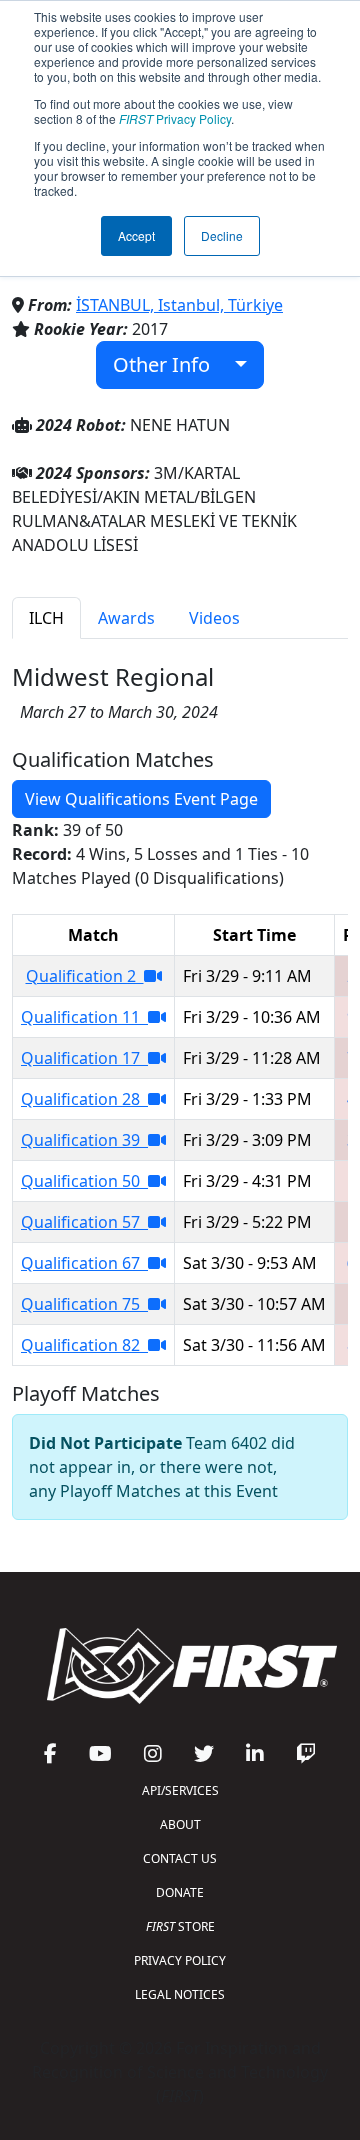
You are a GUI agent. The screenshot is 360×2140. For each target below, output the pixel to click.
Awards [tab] (126, 618)
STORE (180, 1926)
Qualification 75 (84, 1304)
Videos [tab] (214, 618)
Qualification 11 (84, 1017)
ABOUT (180, 1824)
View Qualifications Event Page (141, 799)
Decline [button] (222, 235)
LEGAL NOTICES (180, 1994)
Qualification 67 (84, 1263)
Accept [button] (136, 235)
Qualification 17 (84, 1058)
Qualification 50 (84, 1181)
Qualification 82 (84, 1345)
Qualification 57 (84, 1222)
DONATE (180, 1892)
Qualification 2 (85, 976)
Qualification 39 (84, 1140)
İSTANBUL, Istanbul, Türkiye (179, 305)
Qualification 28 (84, 1099)
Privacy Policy (175, 118)
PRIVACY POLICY (180, 1960)
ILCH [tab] (46, 618)
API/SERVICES (180, 1790)
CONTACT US (180, 1858)
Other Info (169, 364)
